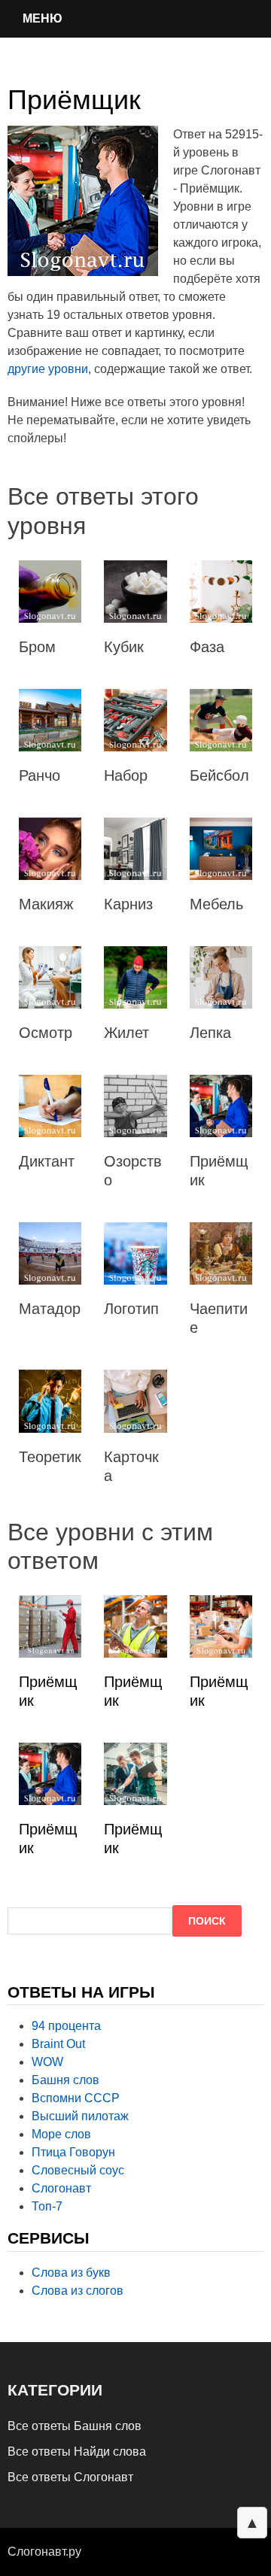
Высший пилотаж (80, 2116)
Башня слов (65, 2080)
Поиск (207, 1921)
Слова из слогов (78, 2291)
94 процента (66, 2026)
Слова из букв (71, 2273)
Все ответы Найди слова (77, 2452)
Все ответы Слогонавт (70, 2477)
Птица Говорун (73, 2152)
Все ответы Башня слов (75, 2426)
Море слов (61, 2134)
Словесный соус (78, 2170)
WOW (47, 2062)
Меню (43, 18)
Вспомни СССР (76, 2098)
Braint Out (58, 2044)
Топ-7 (47, 2206)
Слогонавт (61, 2188)
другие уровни (48, 369)
